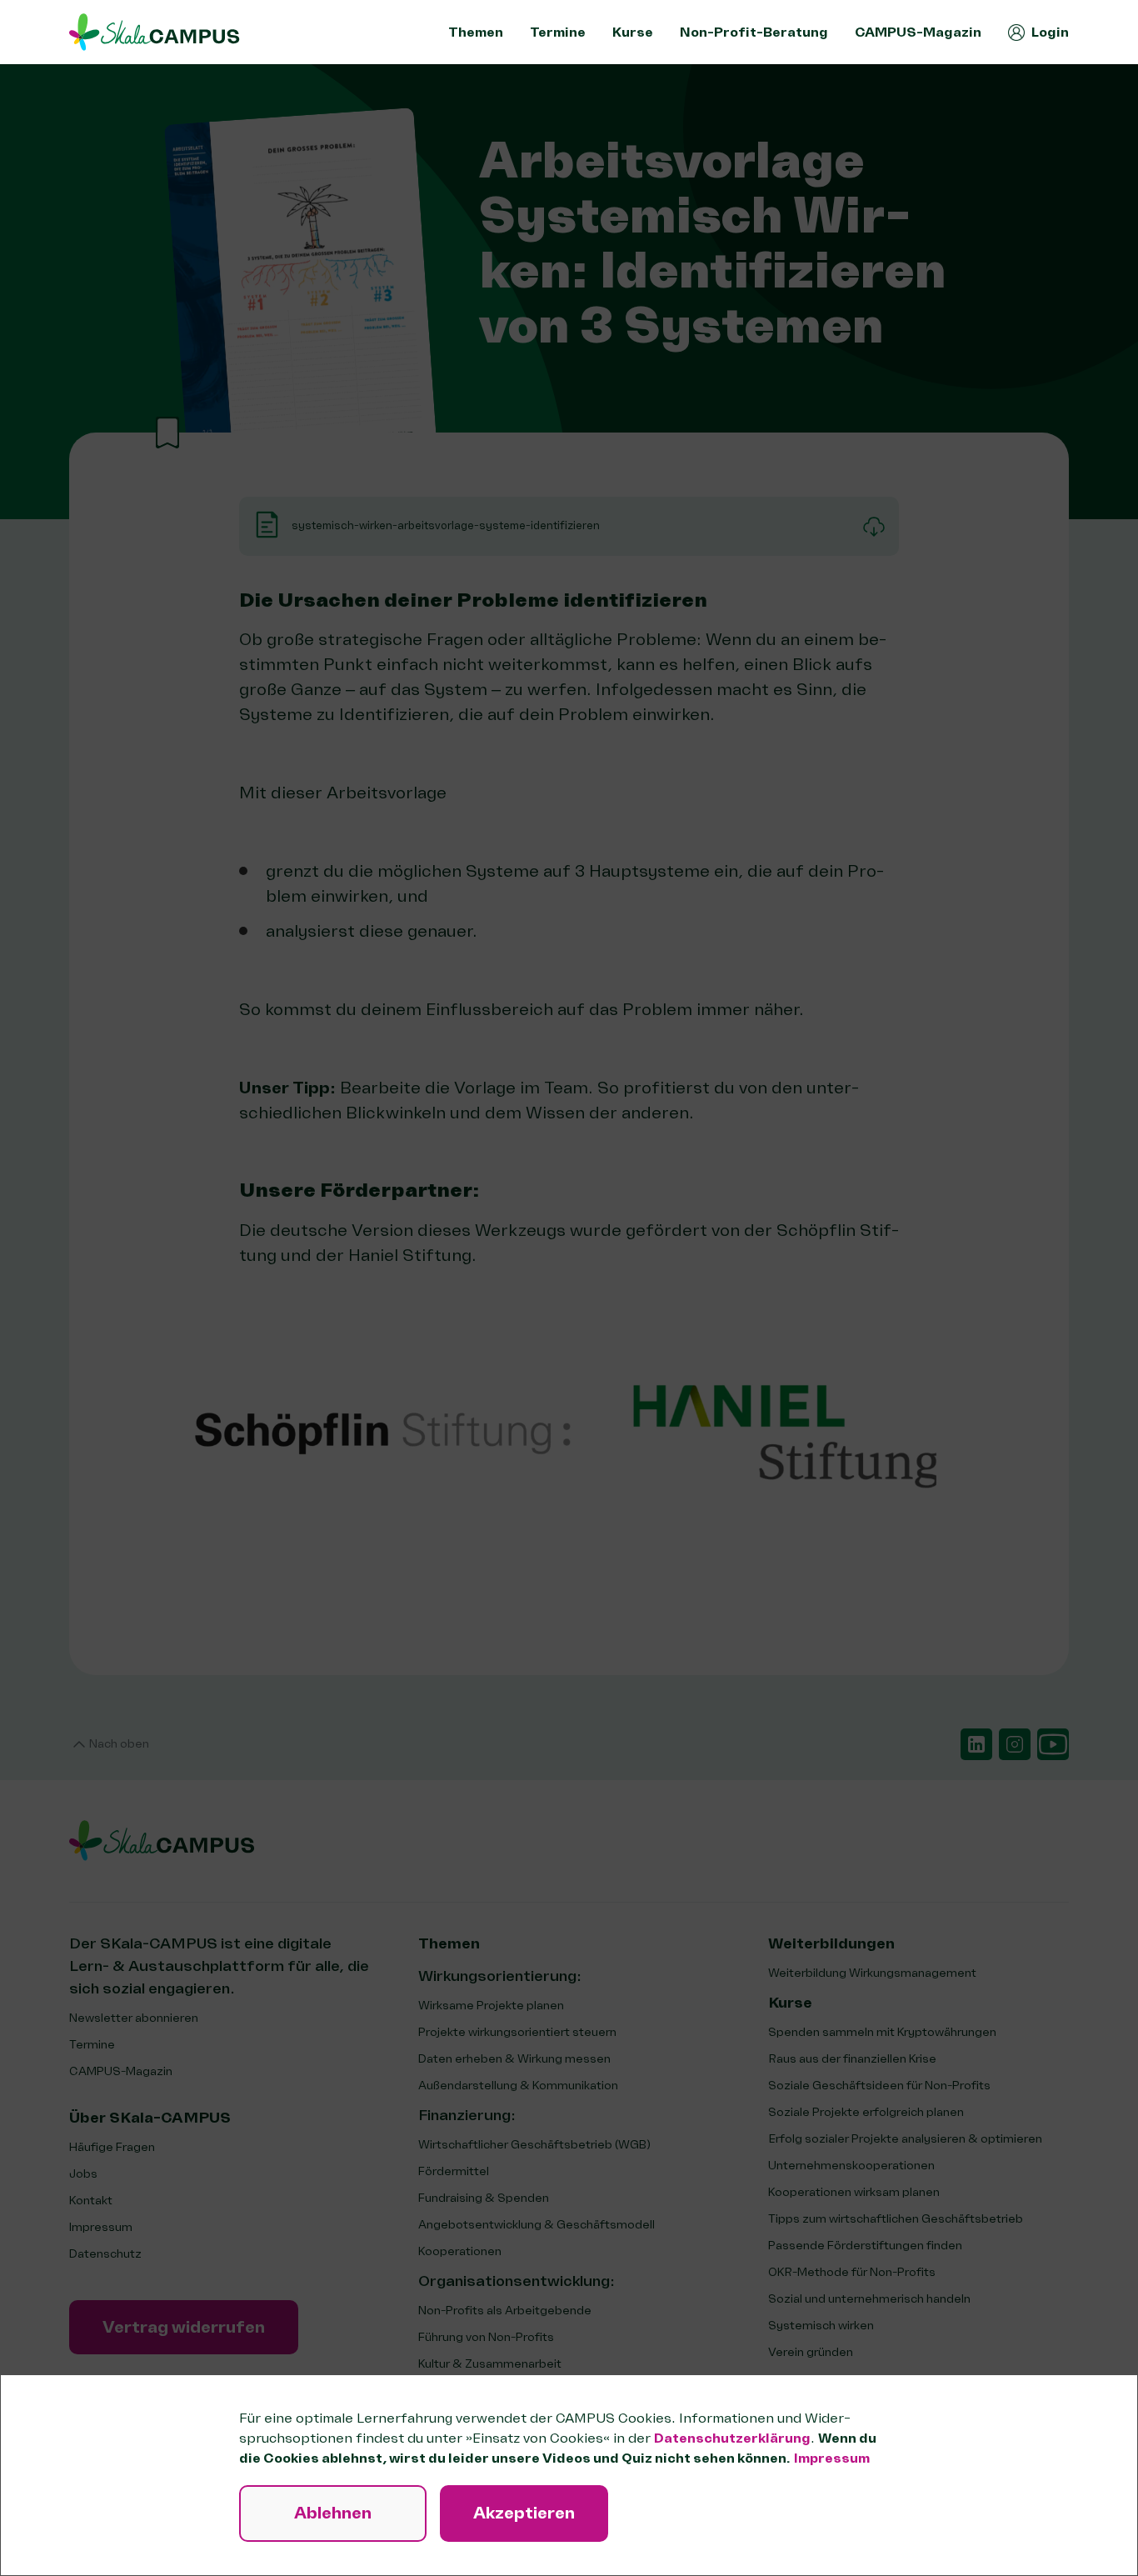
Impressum (832, 2458)
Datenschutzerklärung (732, 2438)
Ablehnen (333, 2513)
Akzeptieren (524, 2513)
